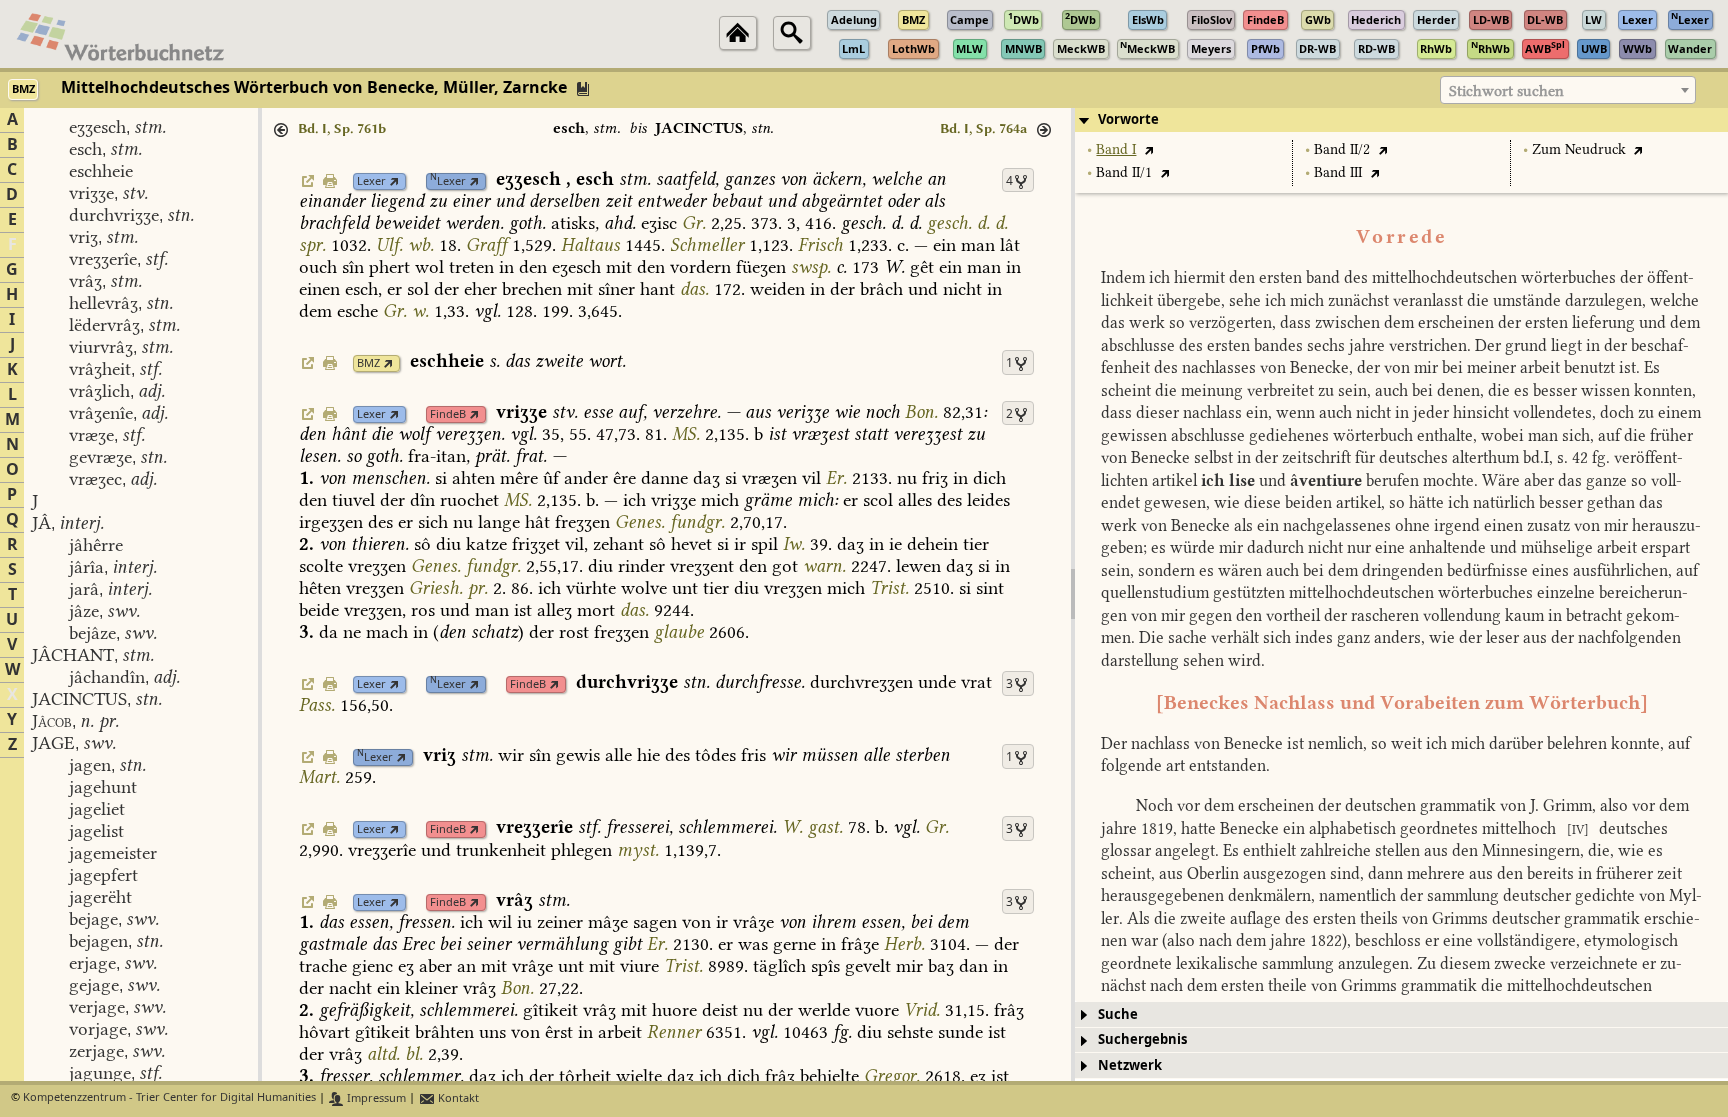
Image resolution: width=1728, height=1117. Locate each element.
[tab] (1401, 120)
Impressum (375, 1098)
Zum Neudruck (1579, 149)
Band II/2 (1342, 149)
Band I (1116, 149)
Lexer (371, 181)
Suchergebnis (1142, 1039)
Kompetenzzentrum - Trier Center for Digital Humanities (169, 1098)
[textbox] (1568, 91)
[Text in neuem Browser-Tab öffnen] (1148, 149)
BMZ (368, 363)
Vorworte (1128, 119)
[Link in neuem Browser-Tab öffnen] (394, 181)
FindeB (448, 414)
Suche (1118, 1014)
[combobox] (1568, 90)
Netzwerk (1130, 1065)
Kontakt (457, 1098)
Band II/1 (1124, 172)
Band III (1338, 172)
